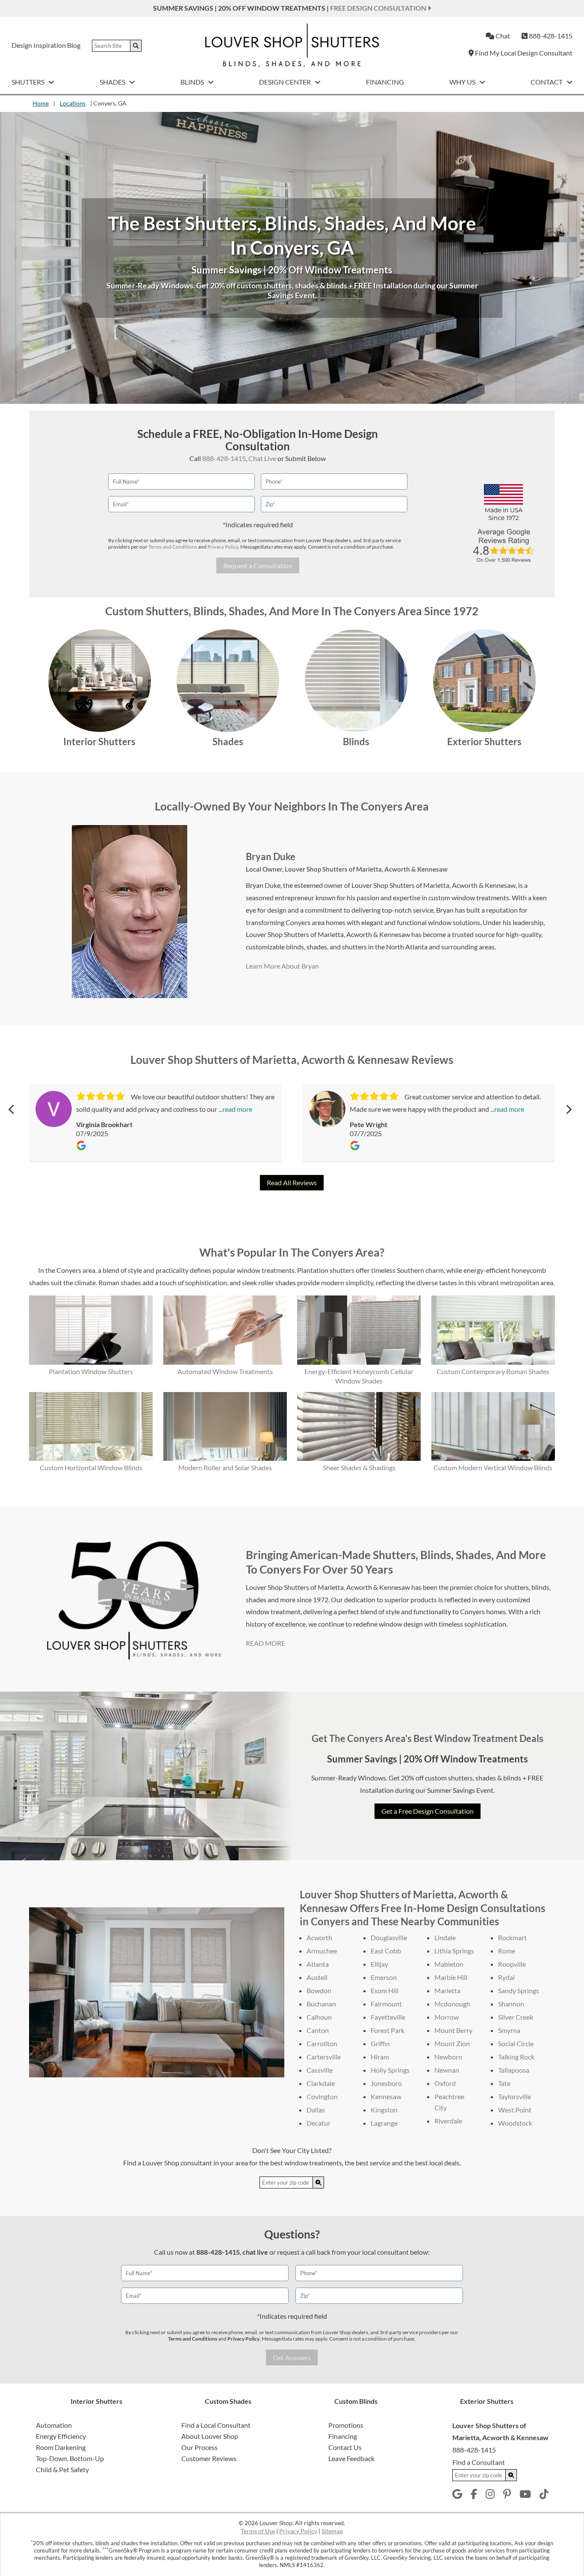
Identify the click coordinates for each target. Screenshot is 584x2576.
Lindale (445, 1937)
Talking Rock (516, 2057)
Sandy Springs (519, 1990)
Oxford (445, 2083)
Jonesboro (386, 2083)
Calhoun (319, 2017)
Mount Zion (452, 2043)
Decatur (319, 2123)
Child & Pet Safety (62, 2469)
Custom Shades (228, 2401)
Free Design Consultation (379, 8)
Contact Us (345, 2447)
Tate (504, 2083)
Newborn (448, 2057)
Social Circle (516, 2043)
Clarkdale (321, 2083)
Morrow (447, 2017)
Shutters (29, 82)
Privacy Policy (223, 547)
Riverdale (448, 2121)
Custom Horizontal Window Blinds (91, 1467)
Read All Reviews (292, 1182)
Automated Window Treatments (225, 1371)
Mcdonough (452, 2004)
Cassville (320, 2070)
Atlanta (318, 1964)
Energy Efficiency (61, 2436)
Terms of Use (258, 2531)
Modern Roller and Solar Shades (225, 1467)
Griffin (380, 2043)
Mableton (449, 1964)
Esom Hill (385, 1990)
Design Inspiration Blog (46, 45)
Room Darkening (61, 2447)
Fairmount (386, 2004)
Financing (385, 82)
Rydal (506, 1977)
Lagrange (384, 2123)
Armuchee (322, 1951)
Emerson (384, 1977)
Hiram (380, 2057)
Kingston (384, 2110)
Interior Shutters (99, 742)
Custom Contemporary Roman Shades (493, 1371)
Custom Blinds (356, 2401)
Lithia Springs (454, 1951)
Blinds (193, 82)
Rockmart (512, 1937)
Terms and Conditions (173, 547)
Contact (547, 82)
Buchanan (321, 2004)
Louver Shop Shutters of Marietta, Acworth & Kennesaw (366, 869)
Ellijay (379, 1964)
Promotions (346, 2425)
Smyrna (509, 2030)
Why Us (463, 82)
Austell (317, 1977)
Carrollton (322, 2043)
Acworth (319, 1937)
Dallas (316, 2110)
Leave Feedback (351, 2458)
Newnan (447, 2070)
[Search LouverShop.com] (319, 2182)
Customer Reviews (209, 2458)
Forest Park (388, 2030)
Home (41, 103)
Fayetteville (388, 2017)
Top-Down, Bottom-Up (70, 2458)
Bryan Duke (271, 856)
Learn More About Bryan (282, 966)
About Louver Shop (210, 2436)
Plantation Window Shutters (91, 1371)
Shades (113, 82)
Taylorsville (515, 2096)
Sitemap (332, 2531)
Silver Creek (516, 2017)
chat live (255, 2252)
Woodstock (515, 2123)
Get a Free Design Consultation (428, 1811)
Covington (322, 2096)
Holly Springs (390, 2070)
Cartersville (324, 2057)
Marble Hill (451, 1977)
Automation (54, 2425)
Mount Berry (453, 2030)
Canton (318, 2030)
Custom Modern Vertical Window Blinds (493, 1467)
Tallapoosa (514, 2070)
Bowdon (319, 1990)
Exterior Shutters (484, 742)
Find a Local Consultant (216, 2425)
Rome (507, 1951)
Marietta (447, 1990)
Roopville (512, 1964)
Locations (73, 103)
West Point (515, 2110)
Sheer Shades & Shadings (359, 1467)
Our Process (199, 2447)
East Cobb (386, 1951)
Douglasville (389, 1937)
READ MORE (265, 1643)
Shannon (511, 2004)
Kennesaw (386, 2096)
